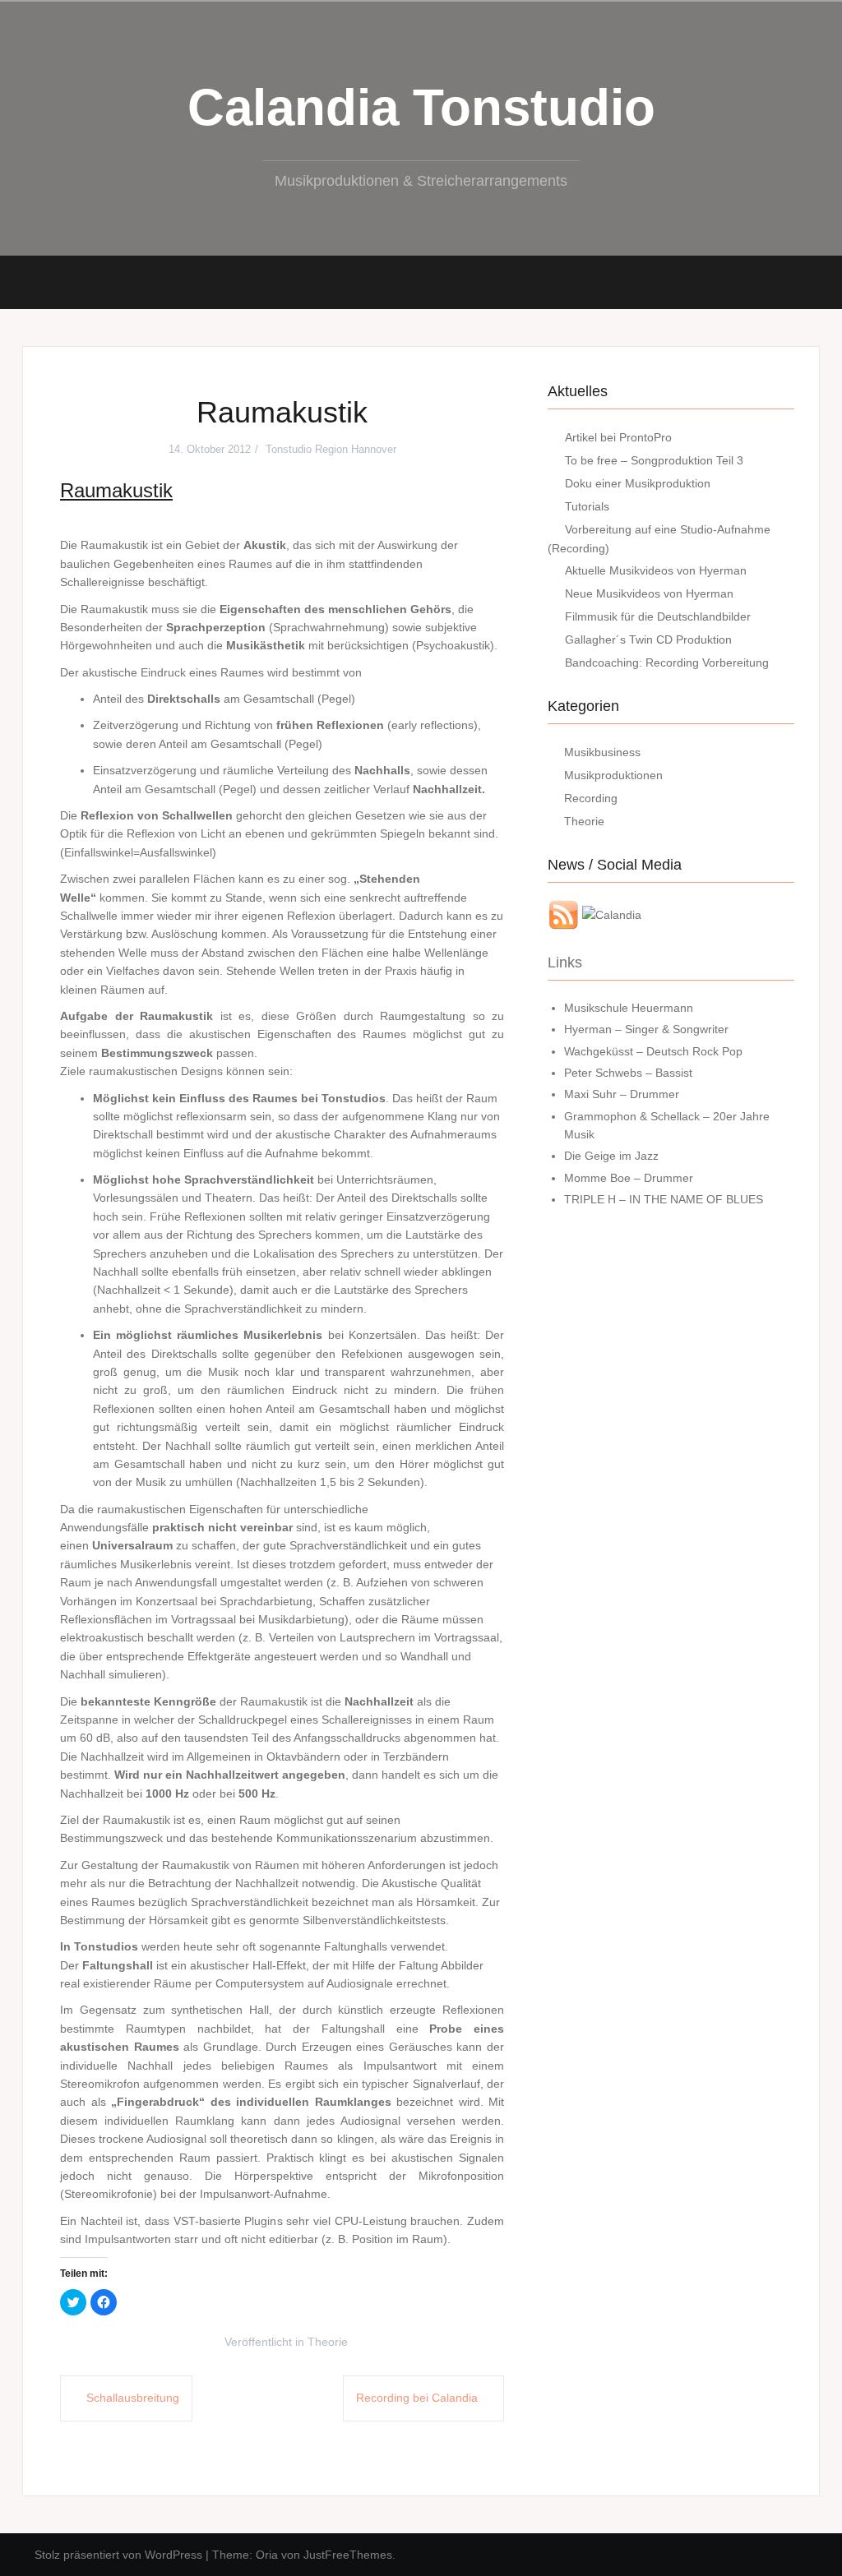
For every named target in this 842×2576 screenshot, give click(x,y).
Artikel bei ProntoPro (618, 437)
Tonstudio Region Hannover (331, 449)
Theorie (328, 2342)
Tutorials (587, 506)
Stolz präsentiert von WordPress (118, 2555)
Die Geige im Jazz (611, 1156)
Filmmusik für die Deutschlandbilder (658, 616)
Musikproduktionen (613, 775)
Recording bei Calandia (417, 2398)
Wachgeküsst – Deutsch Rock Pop (653, 1051)
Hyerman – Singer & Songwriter (646, 1029)
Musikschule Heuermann (629, 1008)
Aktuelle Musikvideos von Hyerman (656, 570)
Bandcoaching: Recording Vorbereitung (667, 662)
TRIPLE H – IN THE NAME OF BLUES (664, 1199)
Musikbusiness (602, 752)
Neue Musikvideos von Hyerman (649, 593)
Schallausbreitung (133, 2398)
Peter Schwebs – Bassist (628, 1073)
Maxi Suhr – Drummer (622, 1094)
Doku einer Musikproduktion (638, 483)
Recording (591, 798)
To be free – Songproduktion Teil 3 (654, 460)
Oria (267, 2555)
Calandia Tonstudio (421, 107)
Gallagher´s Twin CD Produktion (648, 639)
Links (565, 963)
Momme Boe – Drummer (629, 1178)
